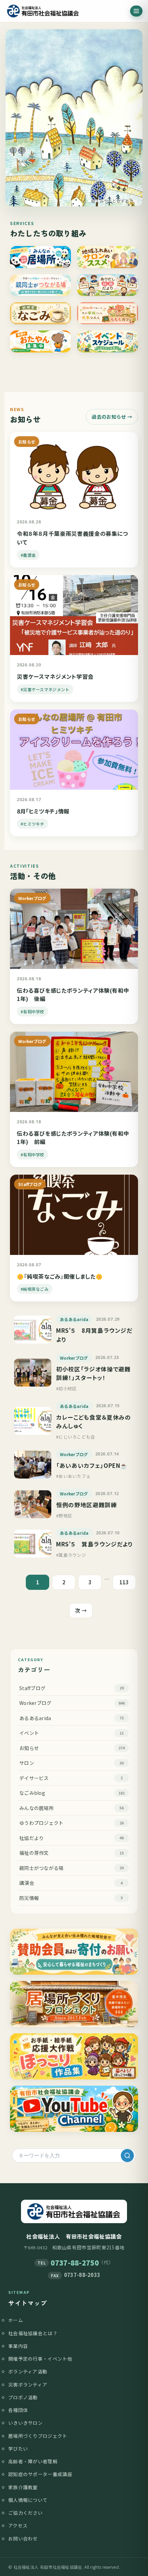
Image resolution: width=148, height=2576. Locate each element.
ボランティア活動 (28, 2371)
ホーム (16, 2320)
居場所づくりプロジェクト (38, 2436)
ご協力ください (25, 2513)
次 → (81, 1610)
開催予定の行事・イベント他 (40, 2359)
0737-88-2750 (75, 2263)
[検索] (127, 2156)
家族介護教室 (23, 2487)
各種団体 (18, 2410)
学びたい (18, 2449)
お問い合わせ (23, 2538)
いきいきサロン (25, 2423)
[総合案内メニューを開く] (136, 11)
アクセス (18, 2525)
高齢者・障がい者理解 (33, 2461)
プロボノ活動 (23, 2397)
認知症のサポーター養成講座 (40, 2474)
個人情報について (28, 2500)
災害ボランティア (28, 2384)
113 (124, 1582)
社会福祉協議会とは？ (33, 2333)
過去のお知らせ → (112, 417)
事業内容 (18, 2346)
